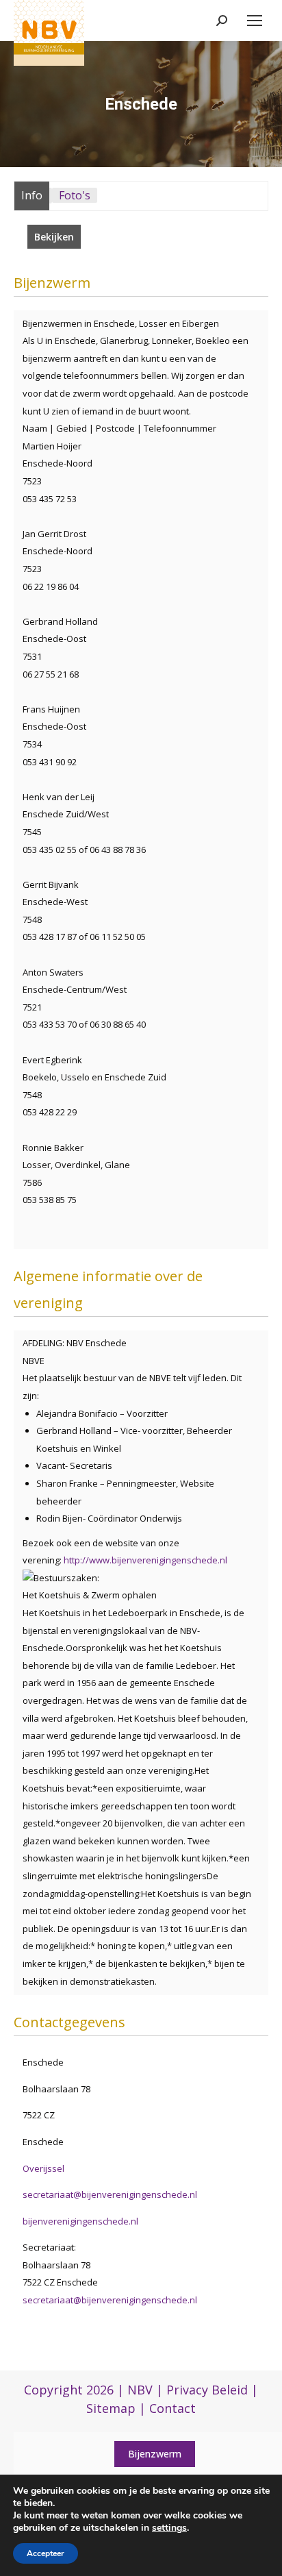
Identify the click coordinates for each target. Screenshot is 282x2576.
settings (169, 2528)
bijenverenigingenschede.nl (80, 2221)
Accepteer (46, 2553)
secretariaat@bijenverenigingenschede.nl (110, 2194)
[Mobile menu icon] (255, 21)
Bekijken (54, 237)
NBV (140, 2390)
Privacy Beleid (207, 2390)
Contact (172, 2408)
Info (32, 195)
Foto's (75, 195)
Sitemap (111, 2408)
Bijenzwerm (155, 2454)
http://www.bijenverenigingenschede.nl (145, 1560)
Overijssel (43, 2168)
